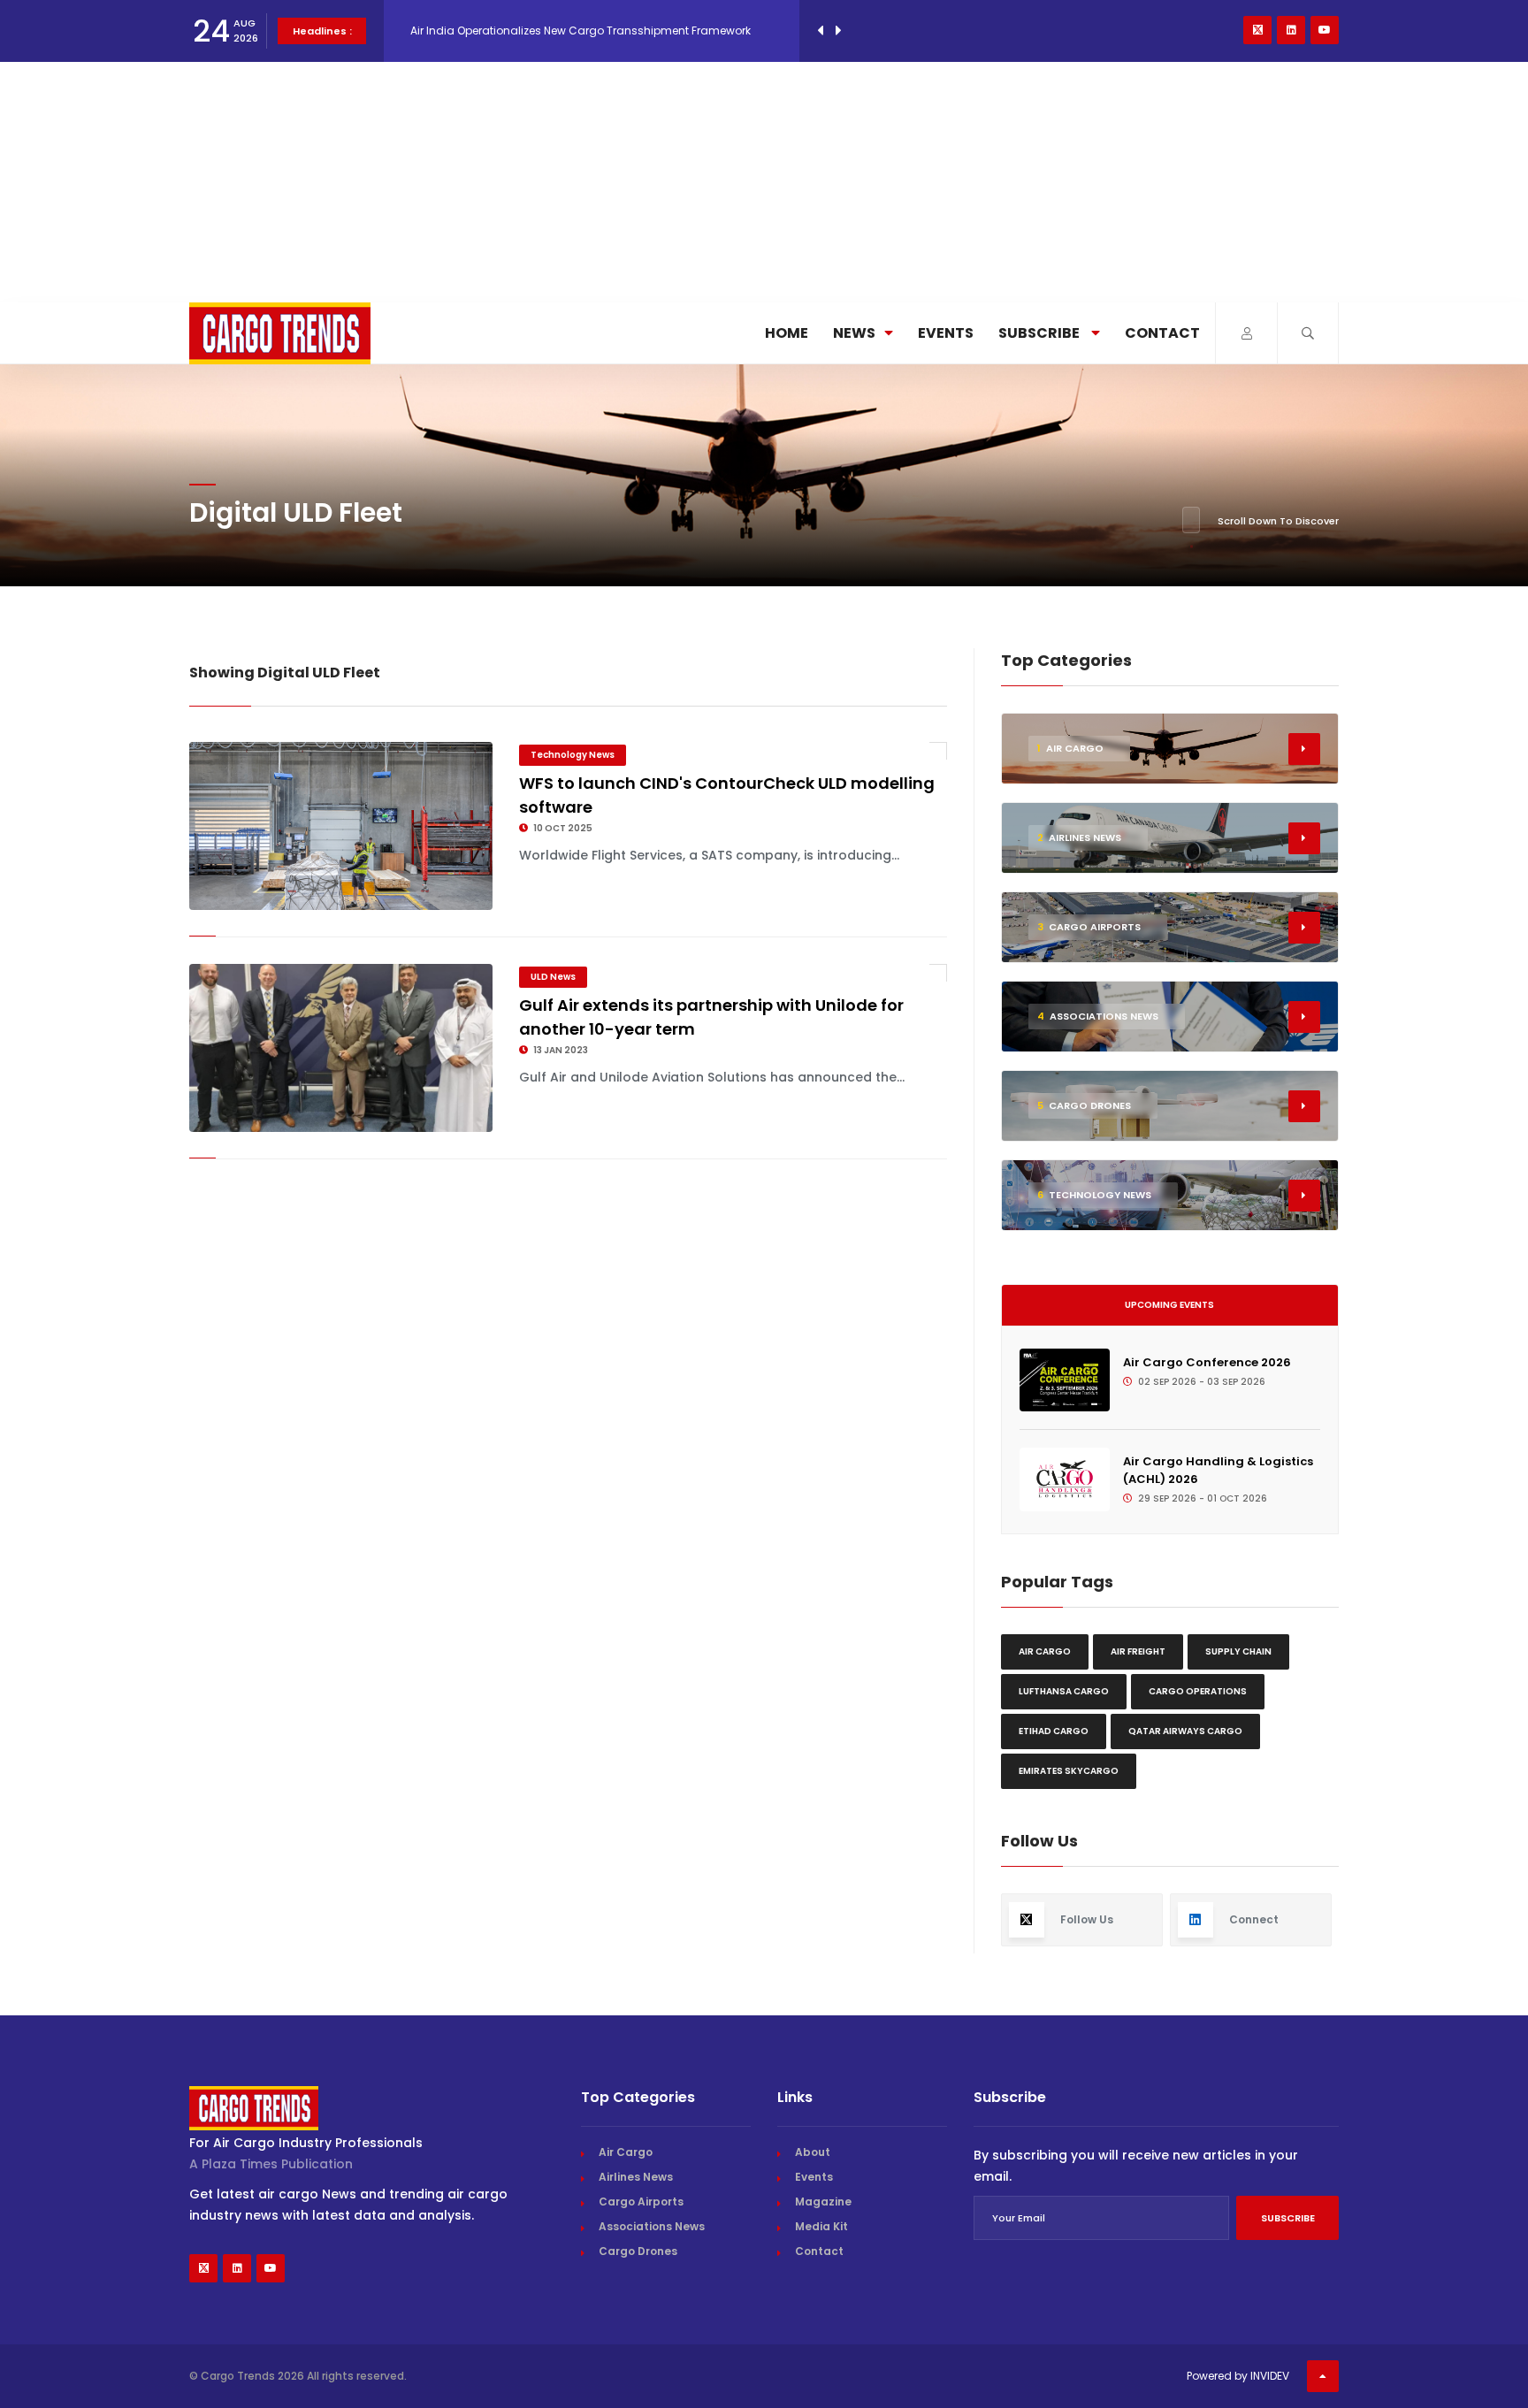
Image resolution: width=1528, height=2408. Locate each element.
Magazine (823, 2202)
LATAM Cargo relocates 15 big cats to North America (550, 31)
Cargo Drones (638, 2251)
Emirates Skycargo (1069, 1771)
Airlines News (636, 2177)
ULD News (553, 977)
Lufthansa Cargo (1064, 1691)
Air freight (1138, 1651)
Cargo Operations (1198, 1691)
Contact (1162, 333)
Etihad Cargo (1054, 1731)
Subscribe (1040, 333)
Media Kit (821, 2226)
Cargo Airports (641, 2202)
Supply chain (1238, 1651)
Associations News (652, 2226)
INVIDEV (1270, 2376)
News (854, 333)
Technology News (573, 755)
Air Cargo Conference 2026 (1207, 1362)
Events (946, 333)
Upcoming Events (1169, 1305)
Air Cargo (1045, 1651)
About (813, 2152)
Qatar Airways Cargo (1185, 1731)
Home (787, 333)
